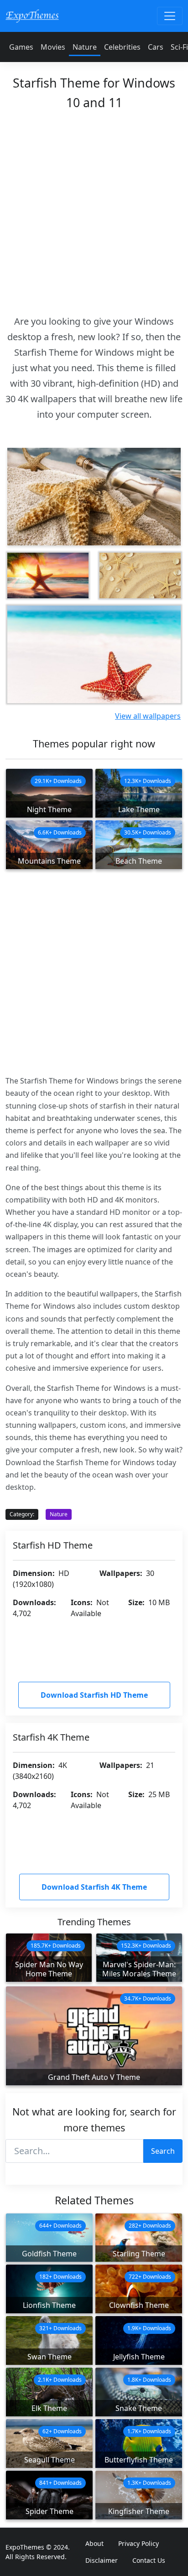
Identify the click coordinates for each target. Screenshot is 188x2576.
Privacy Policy (138, 2543)
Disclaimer (102, 2560)
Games (21, 47)
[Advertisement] (94, 210)
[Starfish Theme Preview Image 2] (48, 575)
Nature (85, 47)
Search (163, 2151)
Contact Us (149, 2560)
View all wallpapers (148, 716)
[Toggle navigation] (170, 16)
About (94, 2543)
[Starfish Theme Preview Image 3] (140, 575)
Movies (53, 47)
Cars (156, 47)
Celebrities (122, 47)
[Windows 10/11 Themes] (32, 16)
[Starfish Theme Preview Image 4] (94, 654)
